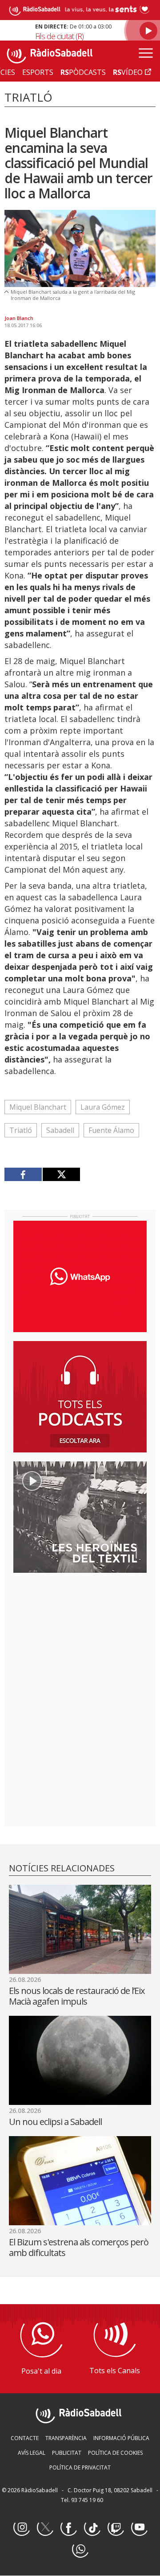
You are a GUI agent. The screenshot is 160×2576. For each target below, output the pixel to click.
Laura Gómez (103, 1107)
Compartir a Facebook (23, 1174)
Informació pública (121, 2438)
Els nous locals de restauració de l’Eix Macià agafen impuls (77, 1996)
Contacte (25, 2438)
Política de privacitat (80, 2467)
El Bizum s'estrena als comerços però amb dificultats (79, 2247)
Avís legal (32, 2453)
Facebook (68, 2528)
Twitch (116, 2528)
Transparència (66, 2438)
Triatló (21, 1130)
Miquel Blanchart (38, 1107)
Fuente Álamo (111, 1130)
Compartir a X (61, 1174)
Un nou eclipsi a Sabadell (55, 2122)
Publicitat (67, 2453)
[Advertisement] (80, 1637)
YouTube (139, 2528)
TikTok (92, 2528)
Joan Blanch (19, 318)
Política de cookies (115, 2453)
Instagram (21, 2528)
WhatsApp (80, 2550)
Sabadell (60, 1130)
